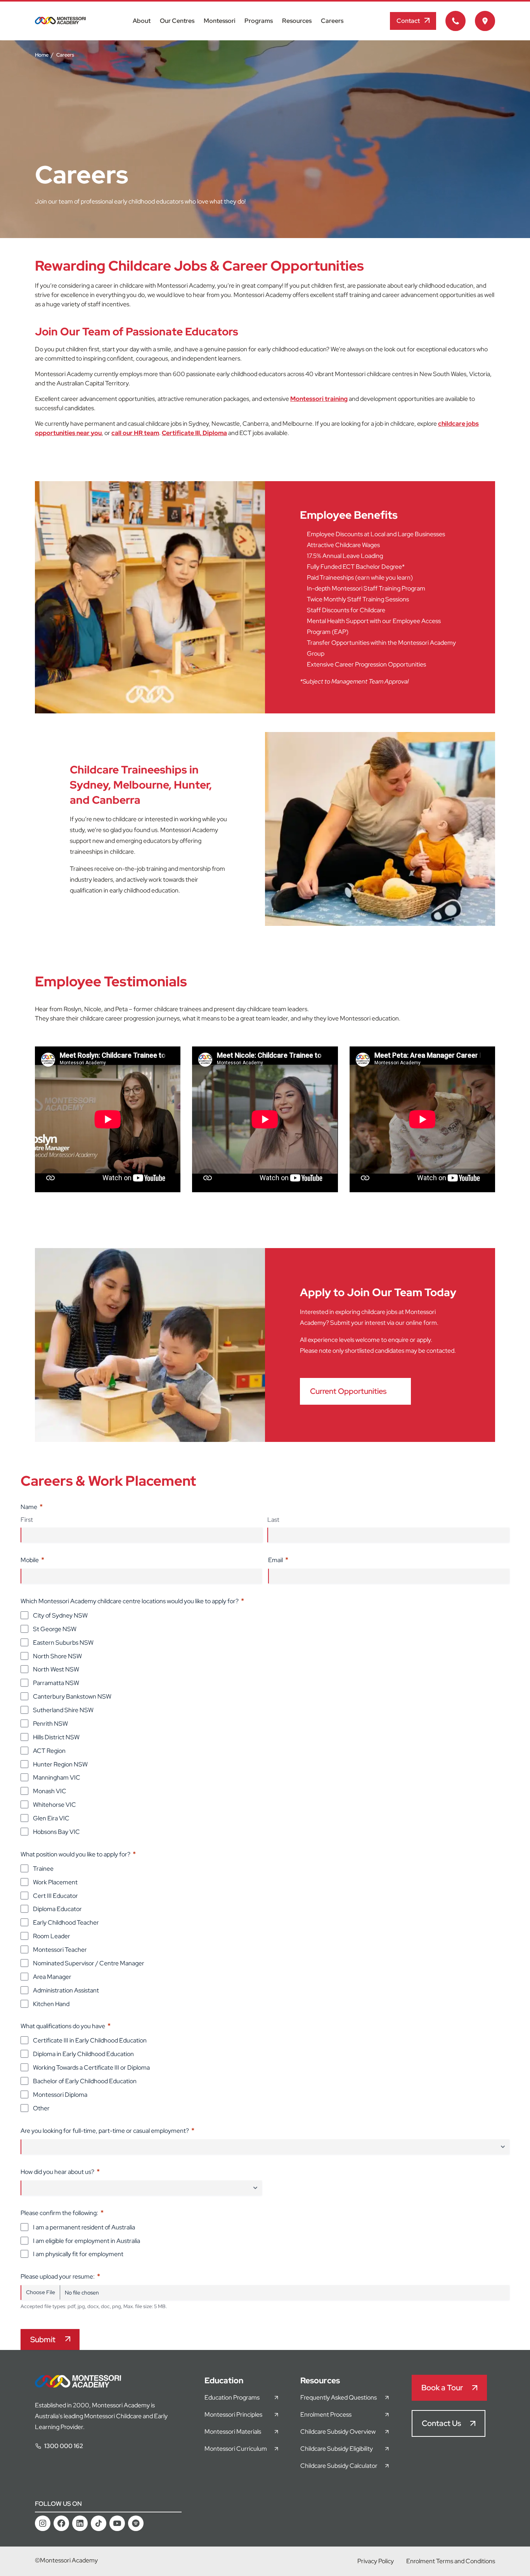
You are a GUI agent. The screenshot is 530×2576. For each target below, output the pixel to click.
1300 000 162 (64, 2446)
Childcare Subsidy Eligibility (337, 2449)
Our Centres (177, 21)
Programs (259, 21)
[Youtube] (117, 2523)
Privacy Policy (376, 2561)
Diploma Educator (57, 1909)
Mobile (32, 1560)
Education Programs (232, 2397)
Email (278, 1560)
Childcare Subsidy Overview (338, 2432)
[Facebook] (61, 2523)
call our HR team (135, 433)
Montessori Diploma (60, 2095)
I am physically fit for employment (78, 2254)
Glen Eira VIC (51, 1818)
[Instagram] (43, 2523)
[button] (413, 21)
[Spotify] (136, 2523)
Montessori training (319, 399)
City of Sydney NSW (60, 1615)
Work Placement (55, 1882)
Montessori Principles (233, 2415)
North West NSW (56, 1669)
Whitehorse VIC (55, 1805)
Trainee (43, 1869)
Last (273, 1520)
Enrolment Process (326, 2415)
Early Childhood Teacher (66, 1923)
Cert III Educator (55, 1896)
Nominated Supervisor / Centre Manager (89, 1963)
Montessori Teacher (60, 1950)
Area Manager (52, 1977)
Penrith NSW (50, 1724)
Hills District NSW (56, 1737)
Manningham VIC (57, 1777)
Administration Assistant (66, 1990)
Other (41, 2108)
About (142, 21)
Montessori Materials (233, 2432)
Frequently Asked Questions (339, 2397)
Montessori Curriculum (236, 2449)
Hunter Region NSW (60, 1764)
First (27, 1520)
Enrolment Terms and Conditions (451, 2561)
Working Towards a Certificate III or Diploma (91, 2068)
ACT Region (49, 1751)
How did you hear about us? (60, 2171)
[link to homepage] (60, 22)
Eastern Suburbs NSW (63, 1643)
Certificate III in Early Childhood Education (90, 2040)
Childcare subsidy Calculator (339, 2466)
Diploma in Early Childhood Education (83, 2054)
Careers (332, 21)
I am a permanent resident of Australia (84, 2227)
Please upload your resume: (60, 2276)
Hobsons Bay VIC (56, 1832)
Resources (297, 21)
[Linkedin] (80, 2523)
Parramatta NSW (56, 1683)
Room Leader (52, 1936)
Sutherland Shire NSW (63, 1710)
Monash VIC (50, 1791)
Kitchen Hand (51, 2004)
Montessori (219, 21)
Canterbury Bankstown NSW (72, 1696)
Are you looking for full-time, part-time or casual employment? (107, 2130)
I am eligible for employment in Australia (87, 2241)
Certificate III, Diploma (194, 433)
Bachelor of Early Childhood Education (85, 2081)
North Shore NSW (57, 1656)
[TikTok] (99, 2523)
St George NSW (55, 1629)
